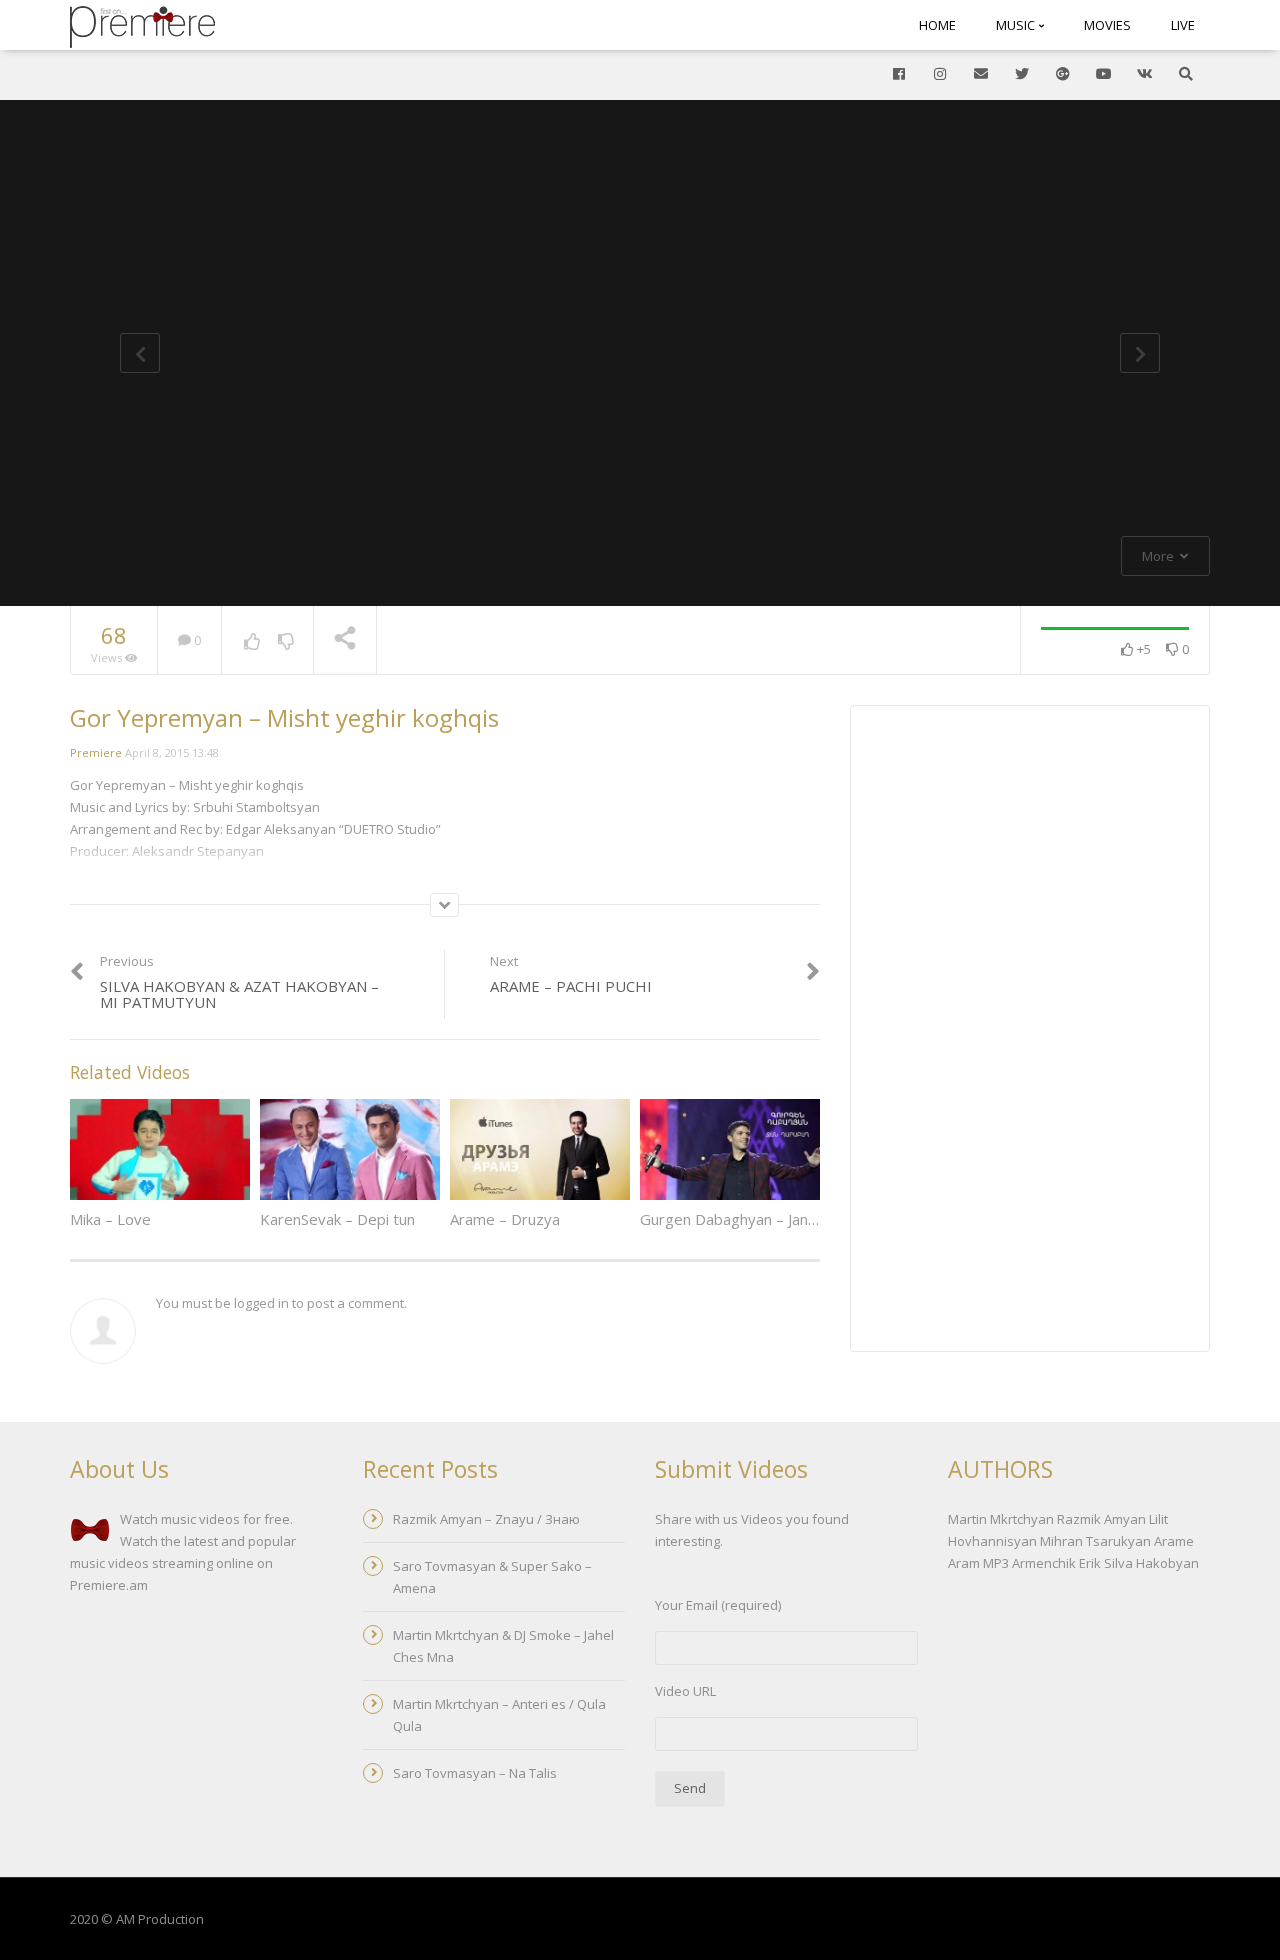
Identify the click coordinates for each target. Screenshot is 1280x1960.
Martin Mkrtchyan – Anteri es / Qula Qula (499, 1715)
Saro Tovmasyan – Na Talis (475, 1773)
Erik (1090, 1563)
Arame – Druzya (505, 1219)
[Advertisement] (1030, 1031)
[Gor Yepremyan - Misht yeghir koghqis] (142, 25)
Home (937, 25)
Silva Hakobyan (1151, 1563)
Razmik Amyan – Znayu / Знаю (486, 1519)
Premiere (96, 752)
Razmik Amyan (1101, 1519)
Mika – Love (110, 1219)
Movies (1107, 25)
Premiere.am (109, 1585)
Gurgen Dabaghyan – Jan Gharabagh (763, 1219)
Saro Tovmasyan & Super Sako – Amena (492, 1577)
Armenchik (1044, 1563)
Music (1017, 25)
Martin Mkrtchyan (1001, 1519)
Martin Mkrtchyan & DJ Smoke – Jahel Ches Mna (503, 1646)
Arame (1174, 1541)
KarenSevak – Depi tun (337, 1219)
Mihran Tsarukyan (1095, 1541)
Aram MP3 (978, 1563)
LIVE (1183, 25)
